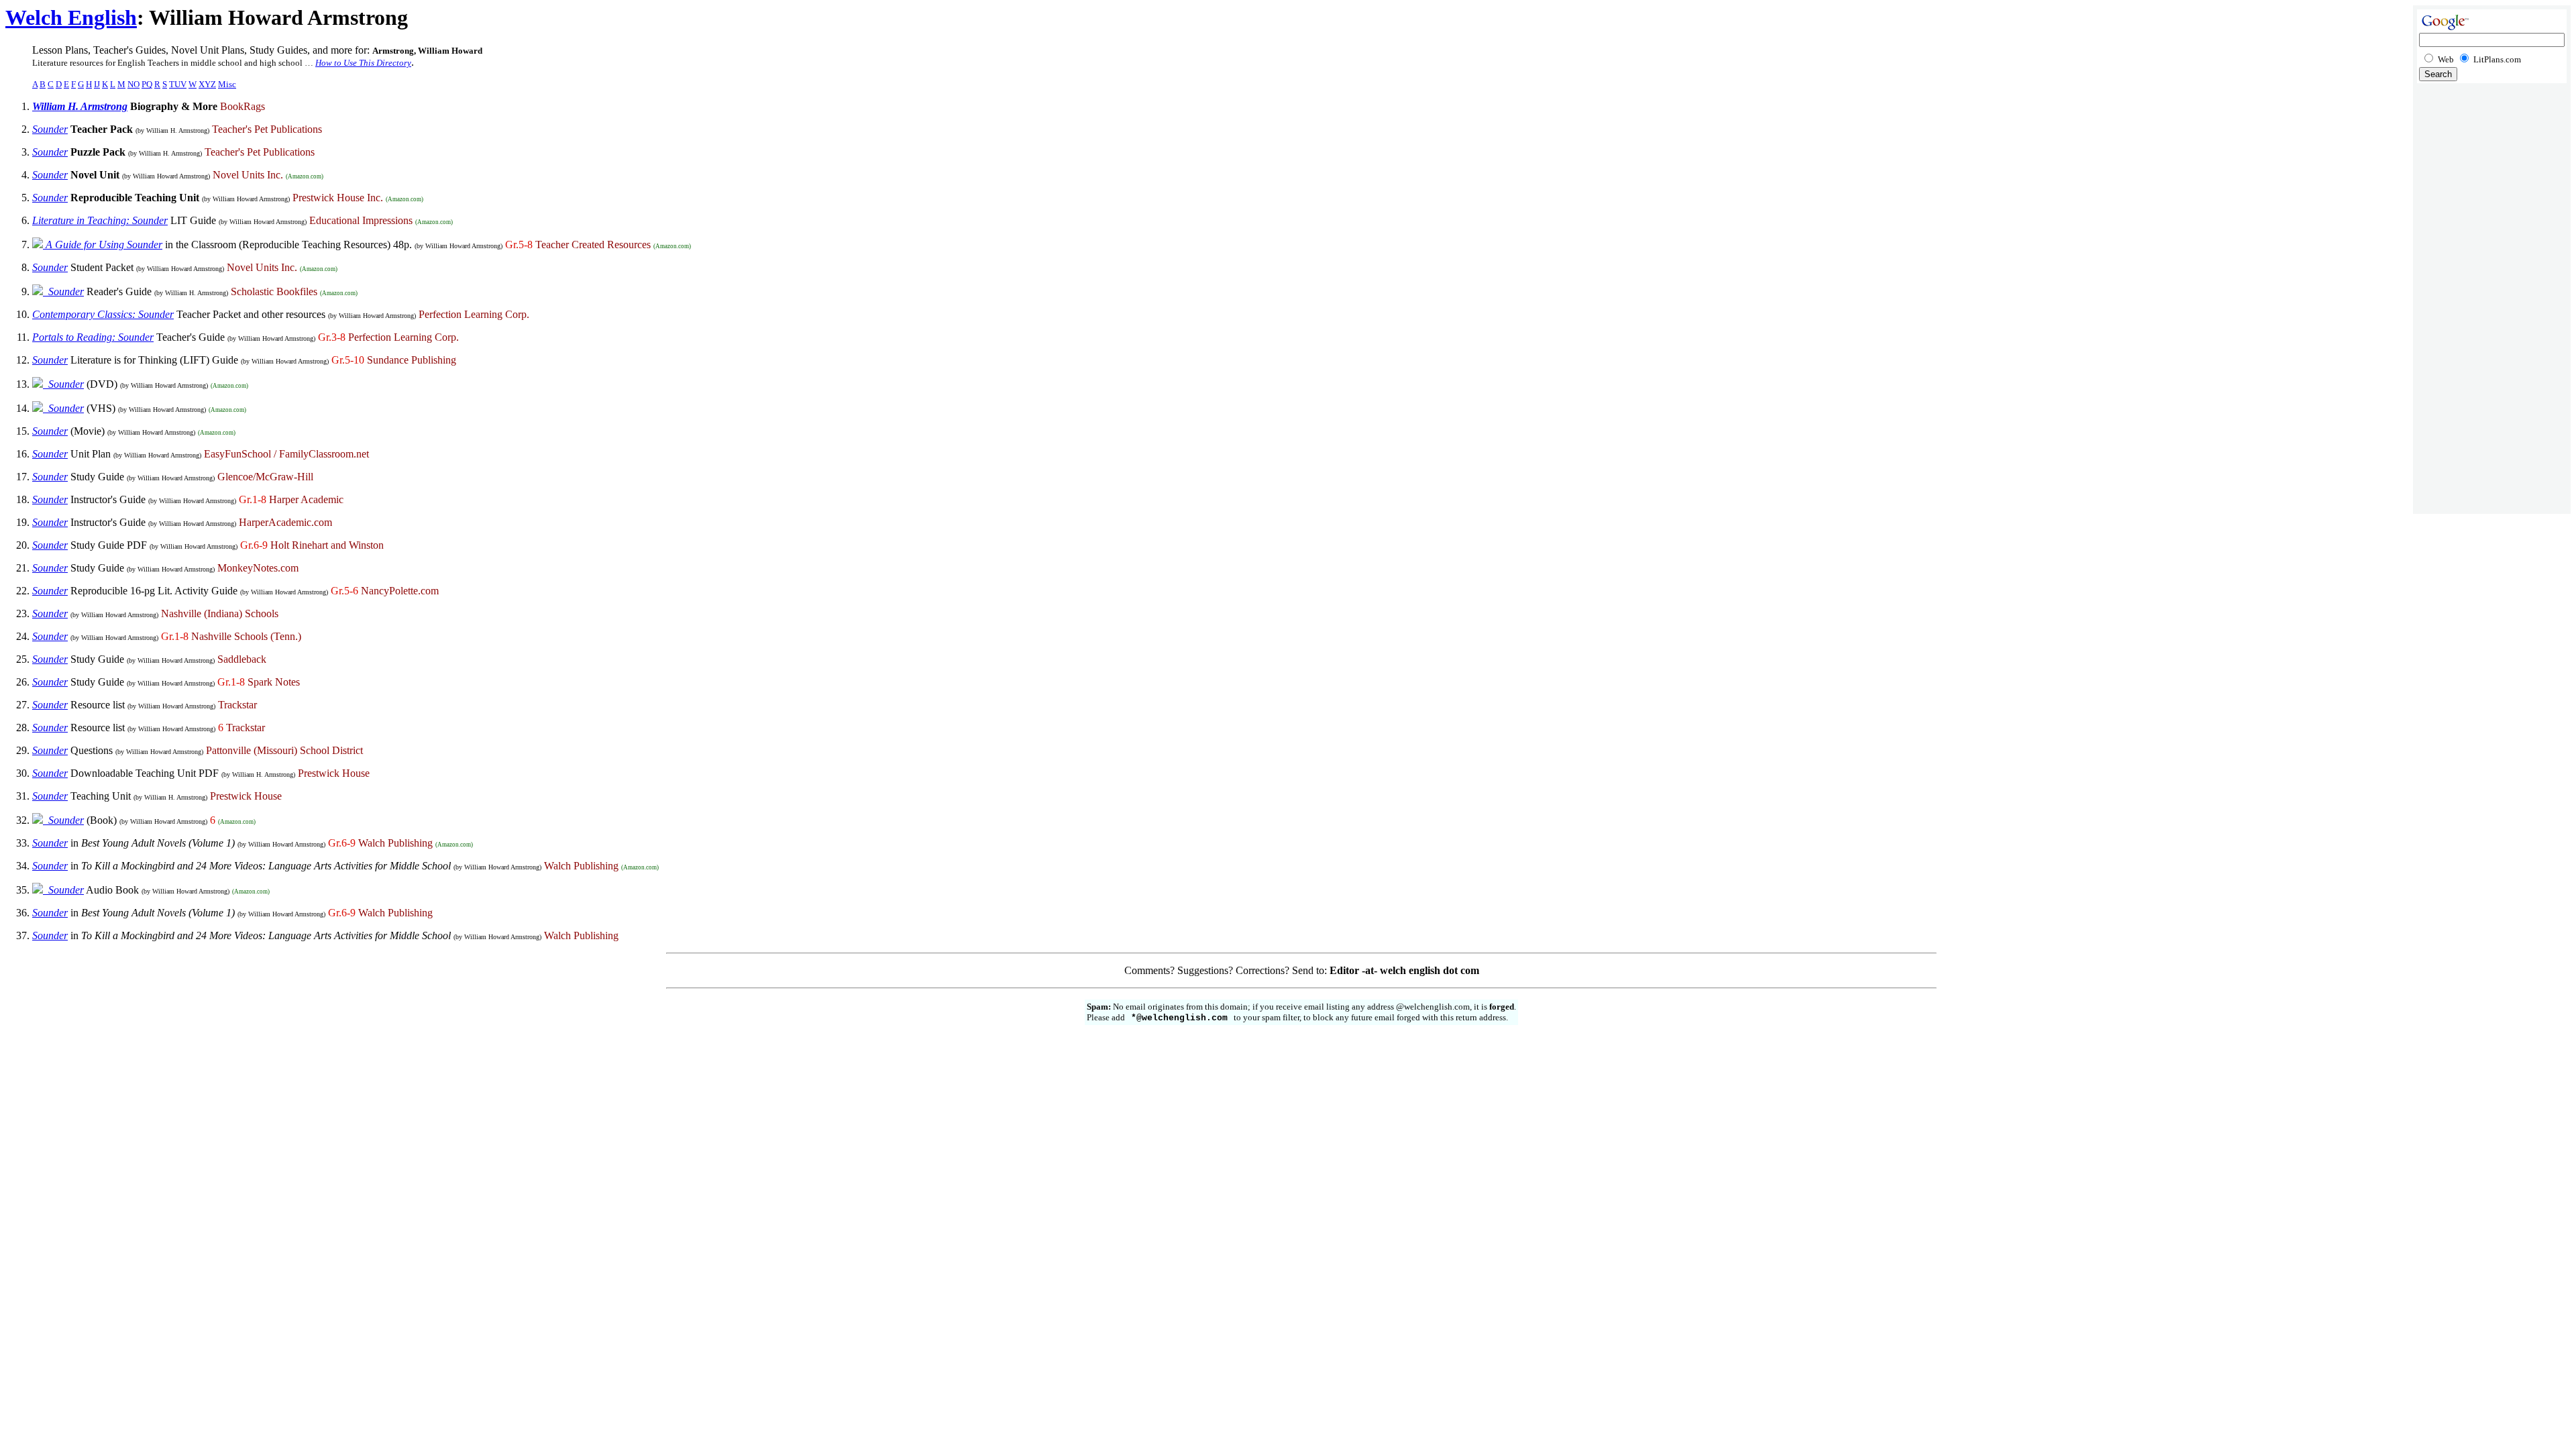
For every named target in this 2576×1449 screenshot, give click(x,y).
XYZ (207, 84)
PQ (147, 84)
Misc (227, 84)
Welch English (71, 17)
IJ (97, 84)
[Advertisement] (2492, 302)
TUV (178, 84)
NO (133, 84)
